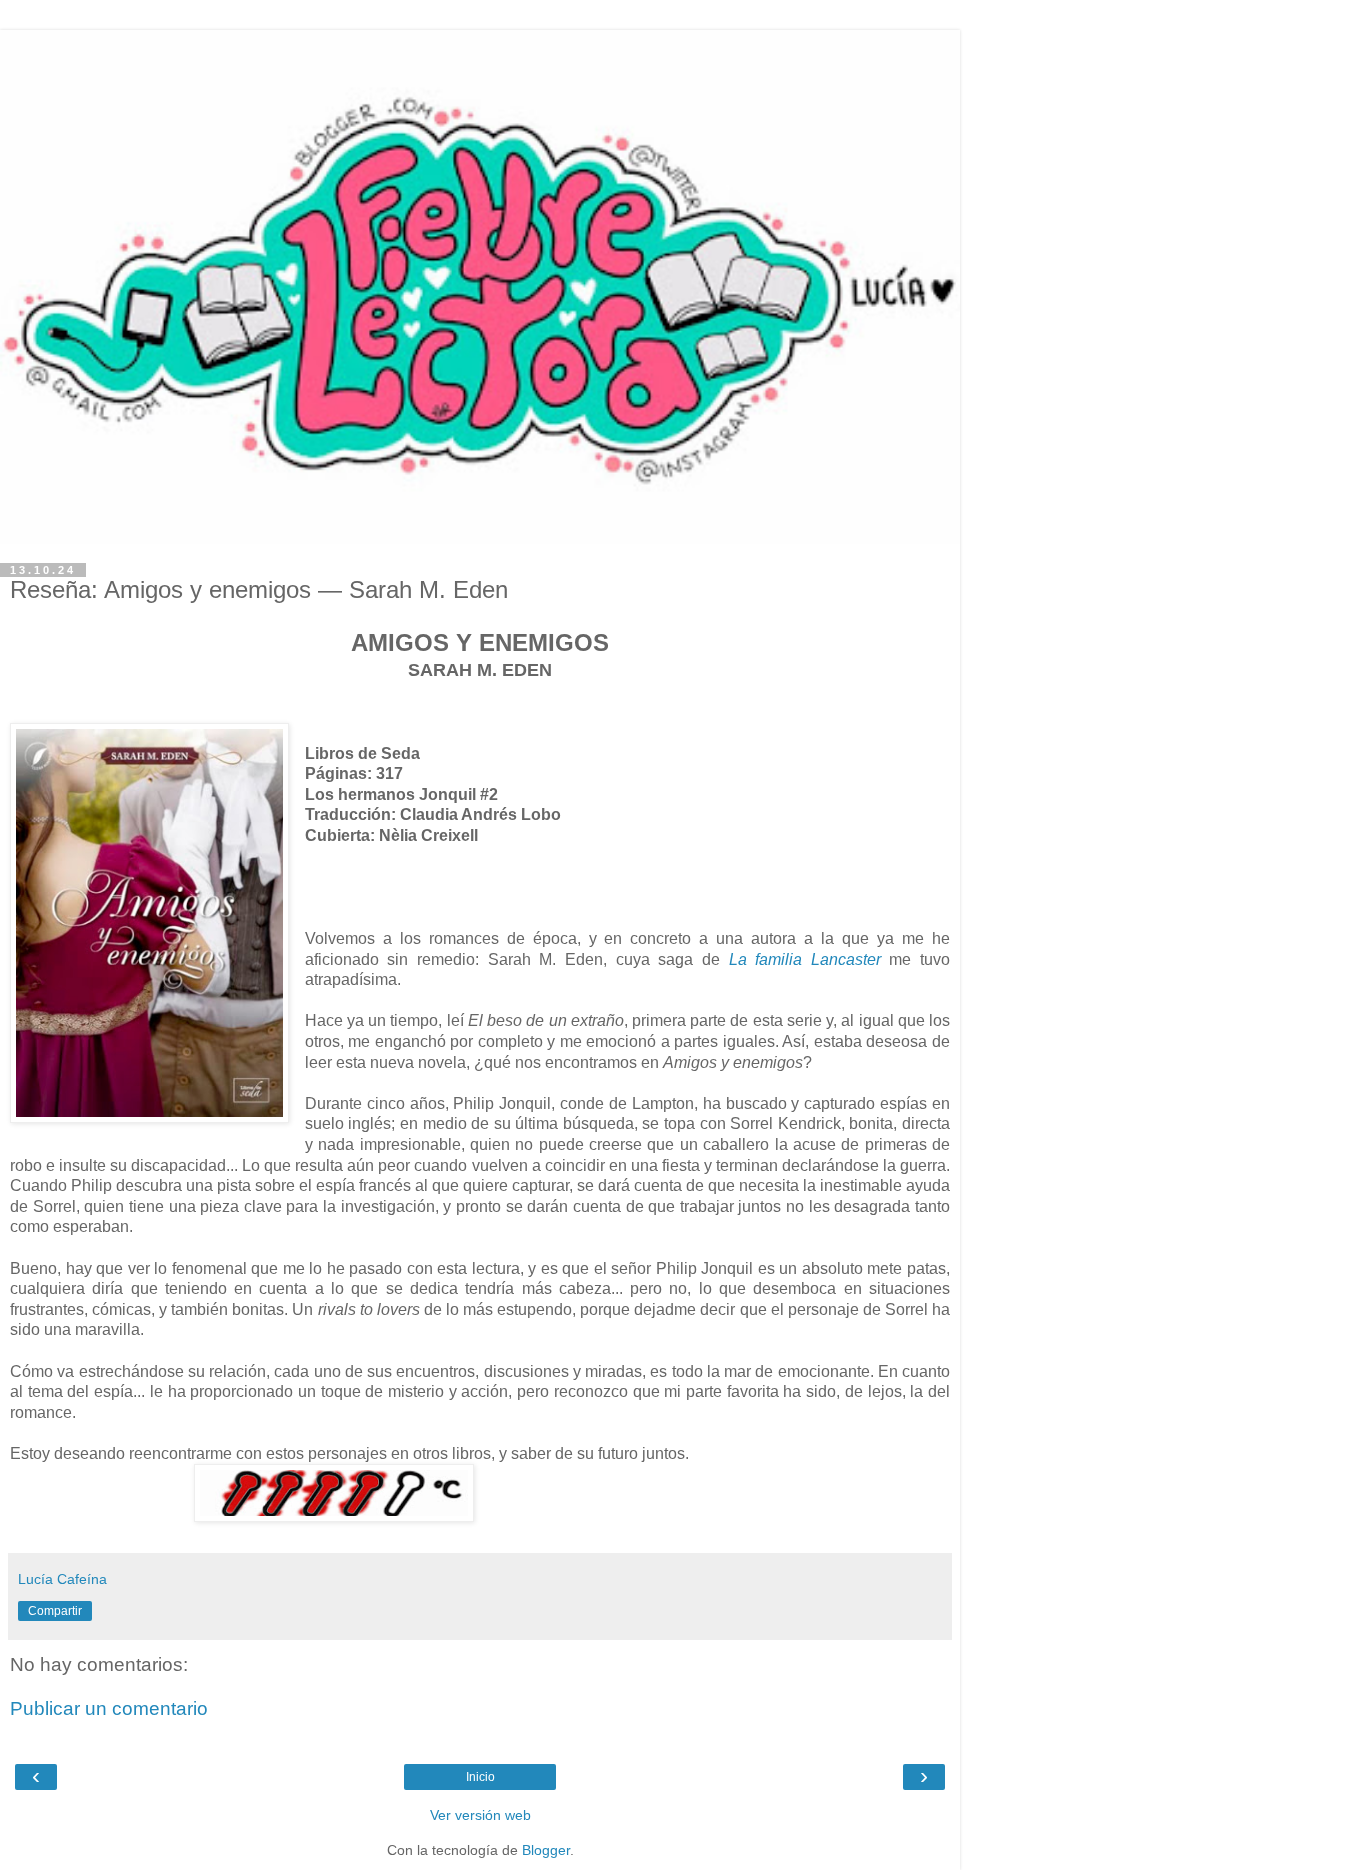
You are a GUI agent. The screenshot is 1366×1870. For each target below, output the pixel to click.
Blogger (546, 1850)
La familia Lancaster (805, 959)
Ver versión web (480, 1815)
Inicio (480, 1777)
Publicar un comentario (109, 1708)
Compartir (55, 1611)
